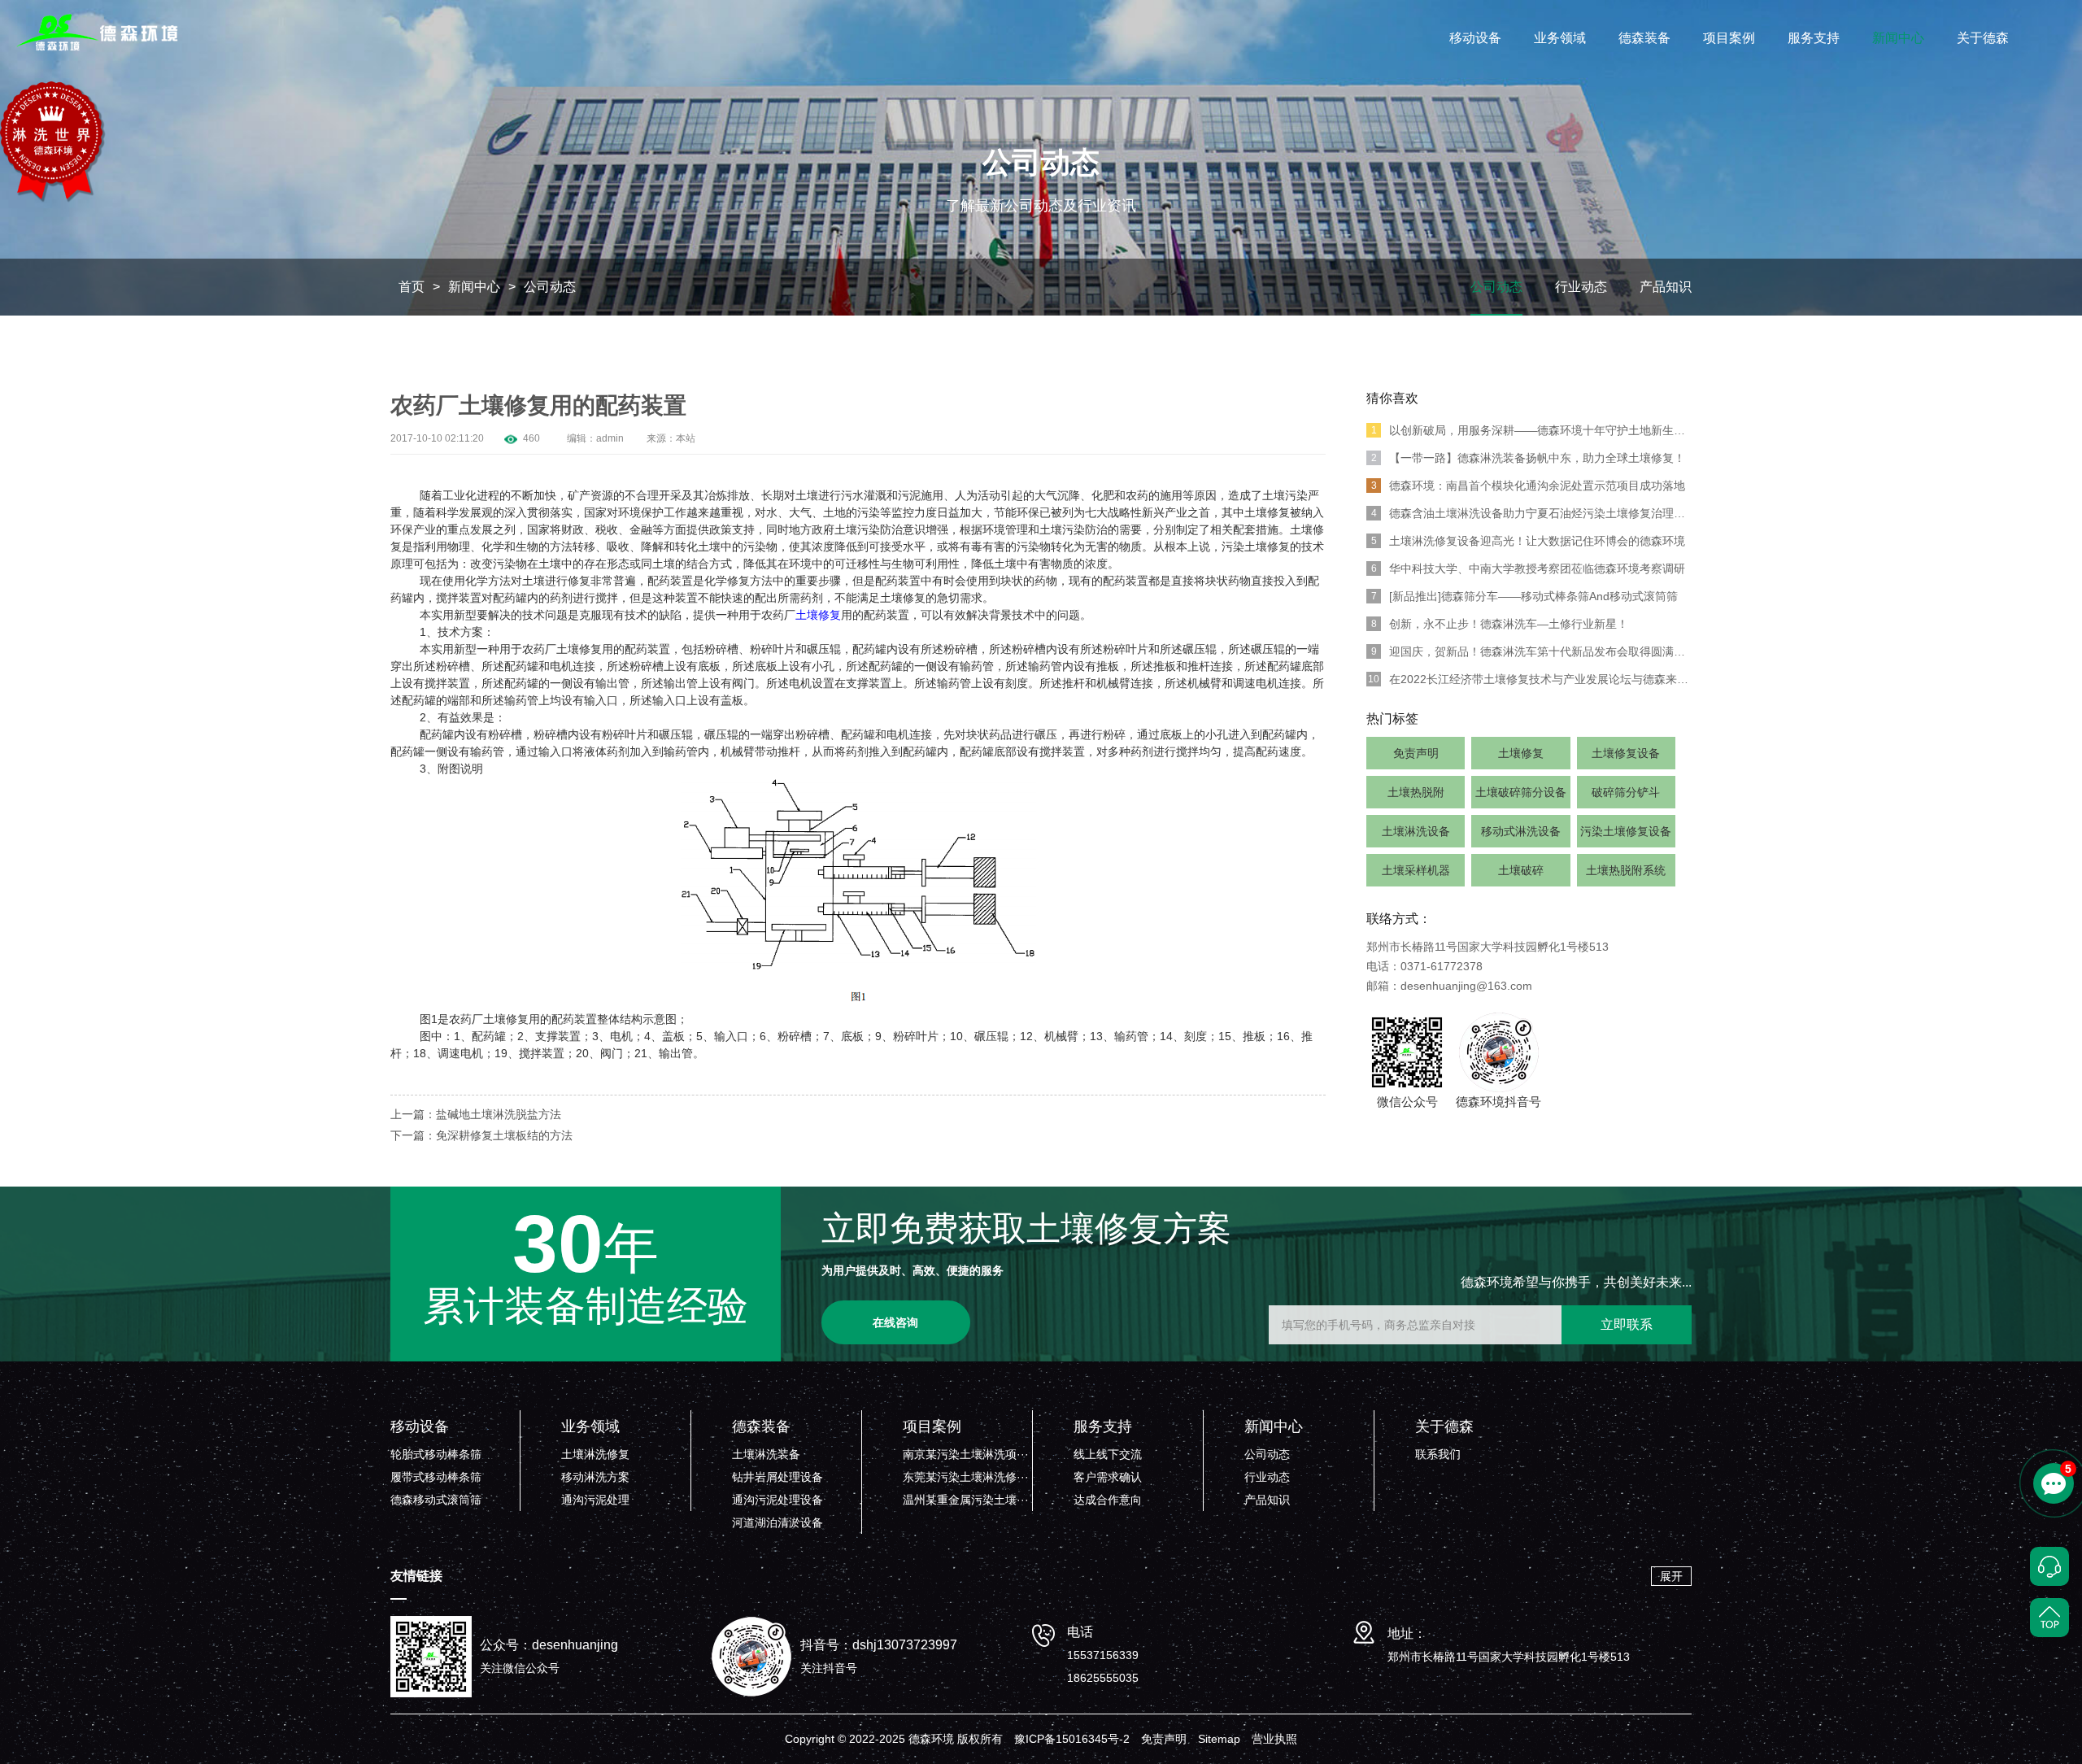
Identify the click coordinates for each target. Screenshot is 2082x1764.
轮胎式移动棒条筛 (436, 1454)
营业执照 (1274, 1739)
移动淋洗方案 (595, 1477)
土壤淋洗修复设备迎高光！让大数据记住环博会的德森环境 (1529, 541)
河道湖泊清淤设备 (777, 1522)
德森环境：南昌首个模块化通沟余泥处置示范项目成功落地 (1529, 486)
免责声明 (1416, 753)
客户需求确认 (1108, 1477)
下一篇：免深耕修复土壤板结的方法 (481, 1135)
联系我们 (1438, 1454)
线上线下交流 (1108, 1454)
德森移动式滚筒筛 (436, 1500)
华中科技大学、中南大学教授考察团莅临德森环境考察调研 (1529, 568)
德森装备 (1644, 38)
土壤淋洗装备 (766, 1454)
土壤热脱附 (1416, 792)
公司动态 (550, 287)
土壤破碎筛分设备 (1521, 792)
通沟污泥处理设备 (777, 1500)
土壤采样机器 (1416, 870)
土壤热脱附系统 (1626, 870)
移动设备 (1475, 38)
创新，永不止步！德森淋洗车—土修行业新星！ (1500, 624)
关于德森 (1983, 38)
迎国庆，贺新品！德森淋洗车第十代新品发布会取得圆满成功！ (1531, 651)
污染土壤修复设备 (1626, 831)
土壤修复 (1521, 753)
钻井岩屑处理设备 (777, 1477)
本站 (686, 438)
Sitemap (1219, 1739)
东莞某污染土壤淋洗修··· (966, 1477)
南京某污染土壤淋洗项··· (966, 1454)
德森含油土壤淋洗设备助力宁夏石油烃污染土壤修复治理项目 (1531, 513)
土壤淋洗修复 (595, 1454)
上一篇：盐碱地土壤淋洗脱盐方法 (476, 1114)
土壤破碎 (1521, 870)
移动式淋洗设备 (1521, 831)
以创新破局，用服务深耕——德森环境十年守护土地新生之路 (1531, 430)
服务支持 (1814, 38)
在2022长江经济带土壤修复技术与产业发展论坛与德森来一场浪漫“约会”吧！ (1530, 679)
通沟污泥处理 (595, 1500)
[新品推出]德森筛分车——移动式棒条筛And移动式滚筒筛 (1525, 596)
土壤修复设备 (1626, 753)
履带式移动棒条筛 (436, 1477)
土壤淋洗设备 (1416, 831)
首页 (412, 287)
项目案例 (1729, 38)
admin (610, 438)
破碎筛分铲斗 (1626, 792)
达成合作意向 (1108, 1500)
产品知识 (1666, 287)
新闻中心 (1898, 38)
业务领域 (1560, 38)
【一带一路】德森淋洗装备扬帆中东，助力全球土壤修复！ (1529, 458)
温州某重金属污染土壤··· (966, 1500)
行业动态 (1581, 287)
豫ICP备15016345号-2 (1072, 1739)
